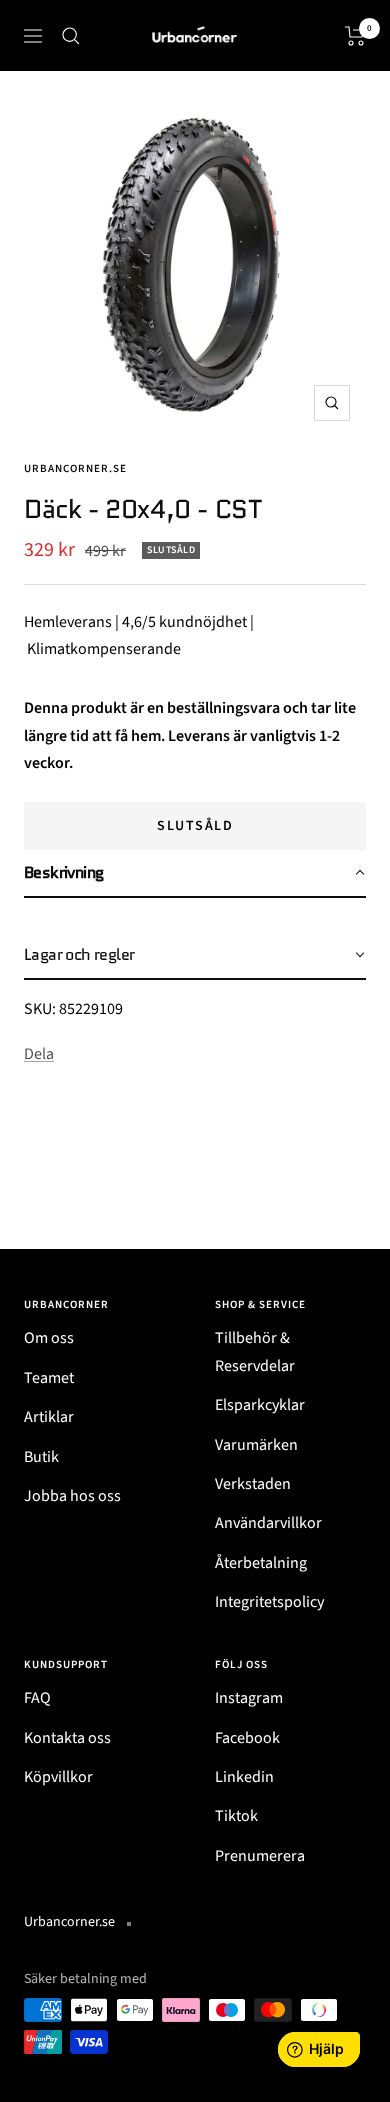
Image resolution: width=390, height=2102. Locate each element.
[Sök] (71, 36)
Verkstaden (253, 1484)
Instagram (249, 1698)
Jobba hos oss (72, 1496)
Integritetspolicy (269, 1602)
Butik (41, 1457)
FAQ (37, 1698)
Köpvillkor (58, 1777)
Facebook (247, 1738)
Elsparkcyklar (260, 1405)
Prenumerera (260, 1856)
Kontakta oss (67, 1738)
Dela (39, 1054)
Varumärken (256, 1445)
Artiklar (49, 1417)
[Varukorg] (355, 36)
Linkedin (244, 1777)
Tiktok (236, 1816)
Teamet (49, 1378)
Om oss (49, 1338)
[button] (195, 874)
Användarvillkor (268, 1523)
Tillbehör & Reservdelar (255, 1351)
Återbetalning (261, 1563)
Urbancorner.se (75, 468)
